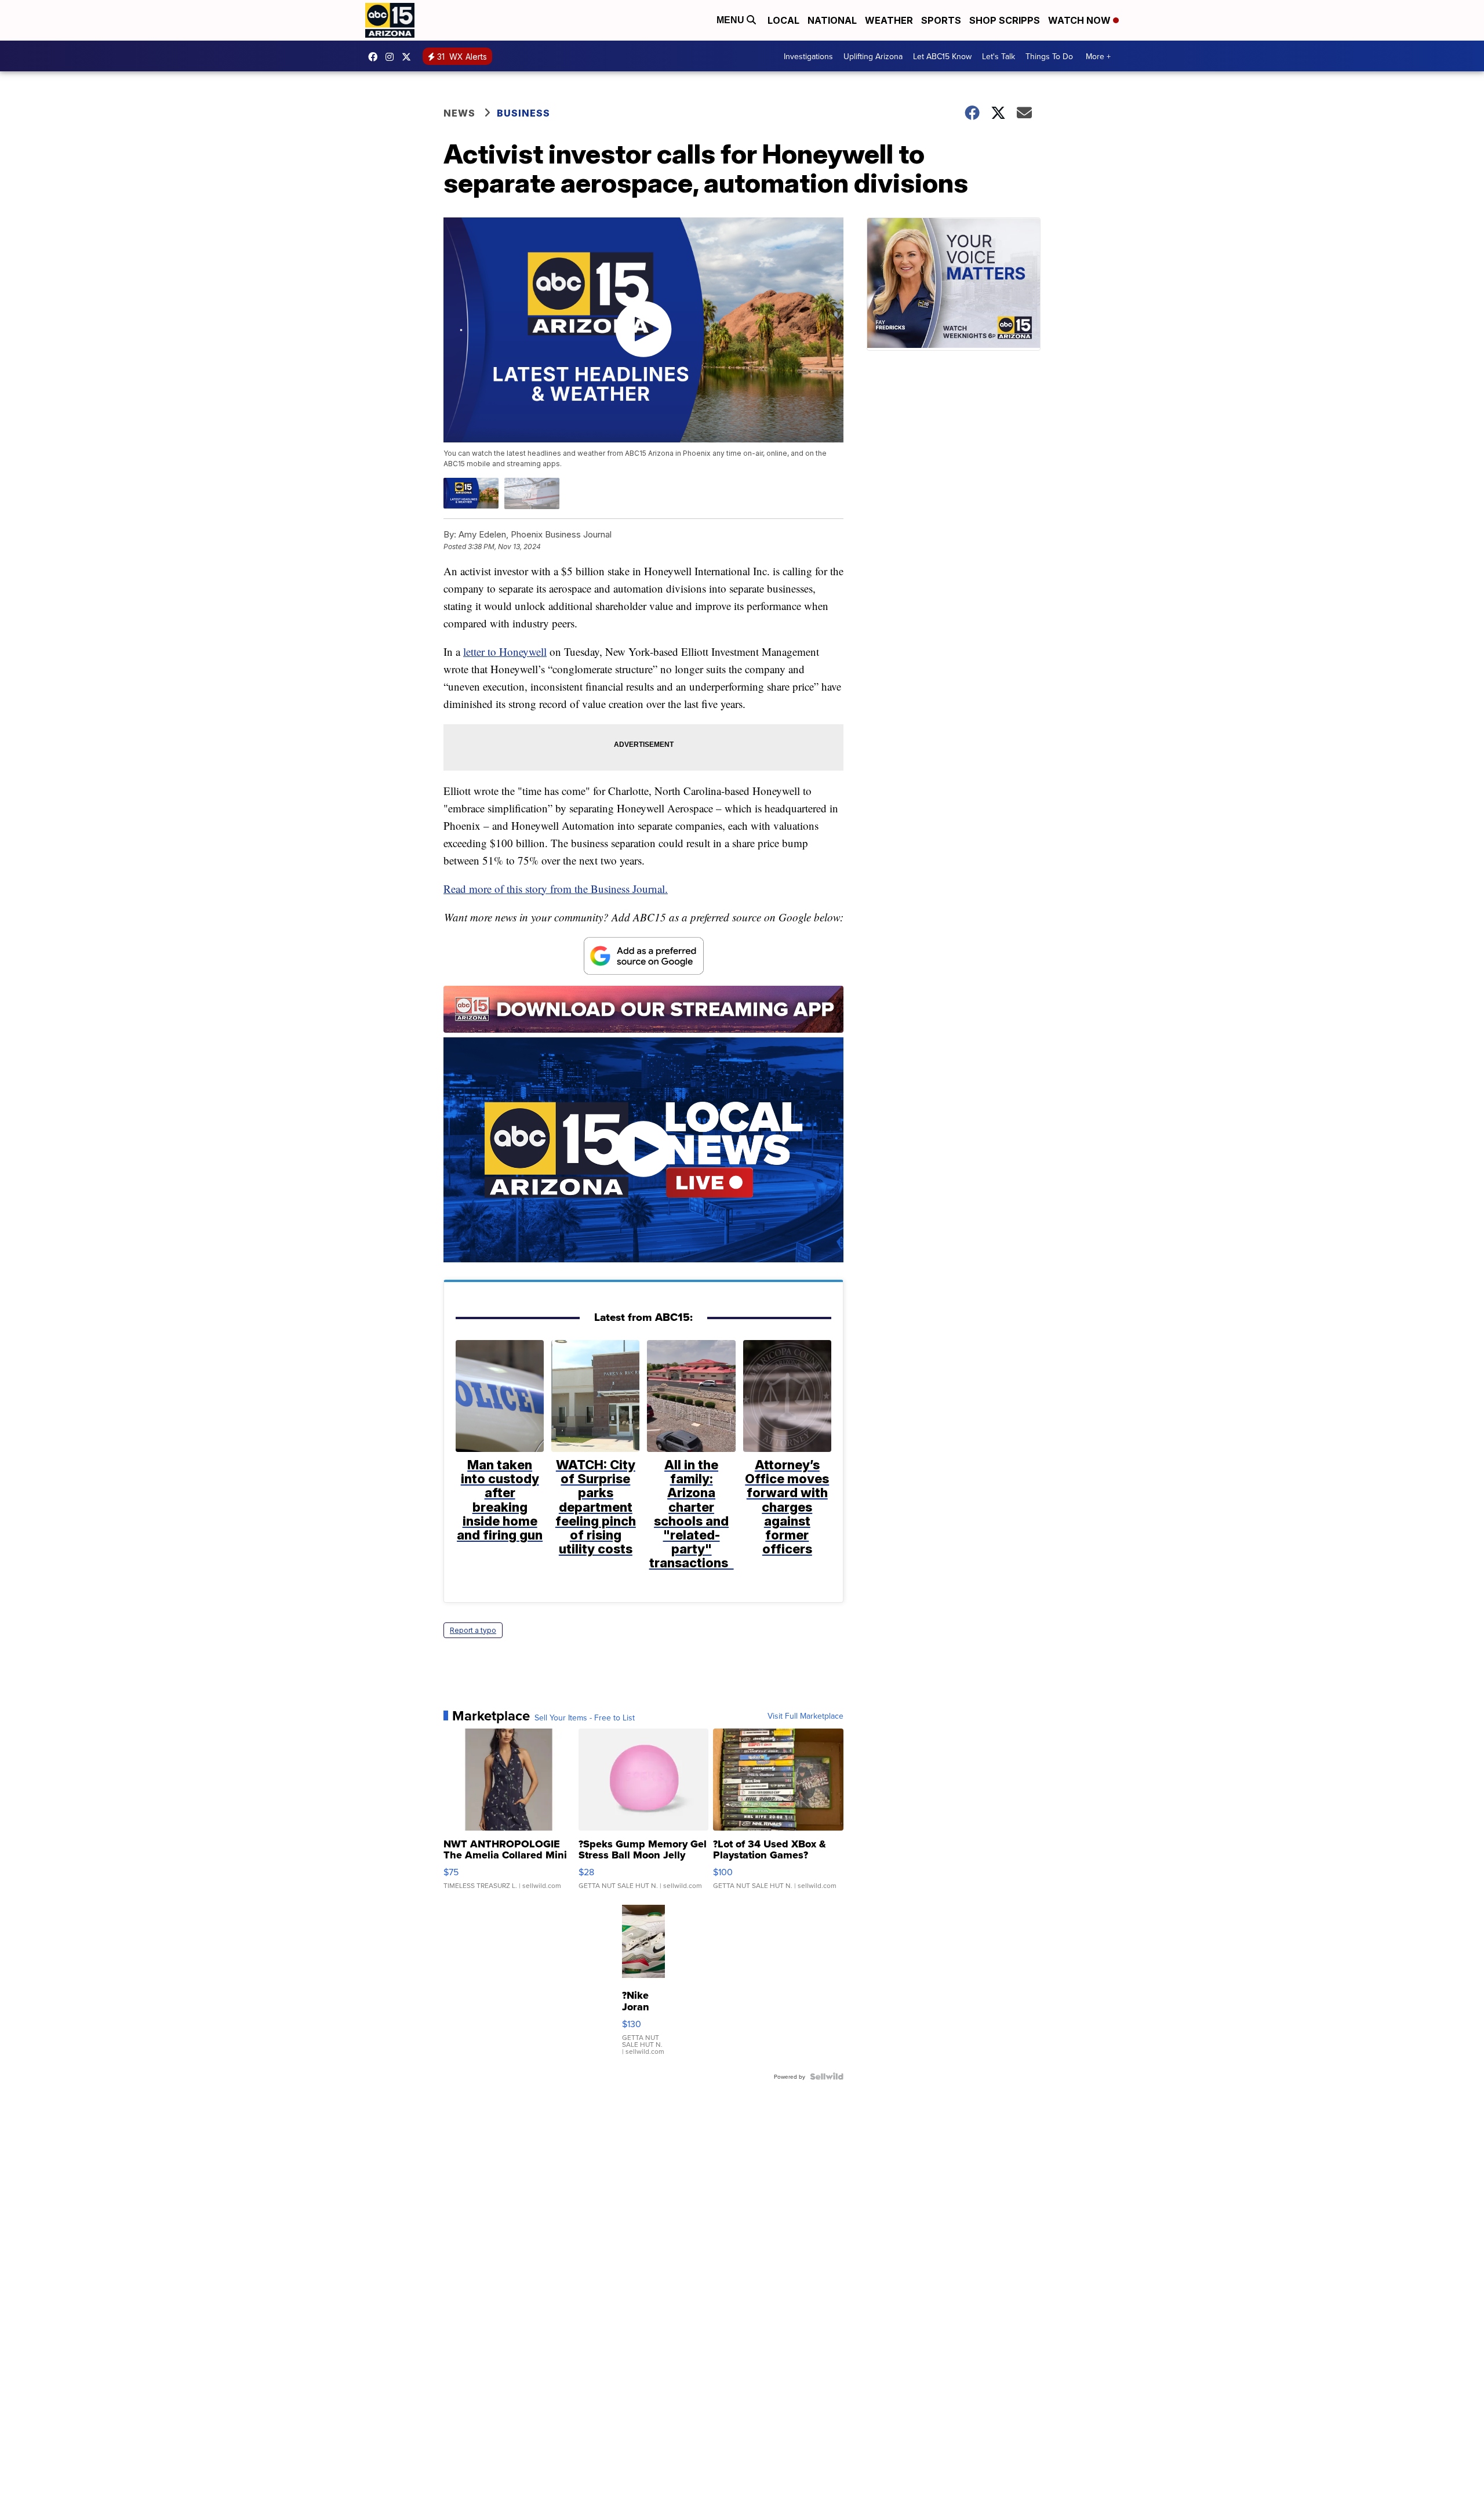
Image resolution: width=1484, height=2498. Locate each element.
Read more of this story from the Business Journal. (556, 889)
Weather (889, 20)
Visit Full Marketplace (805, 1716)
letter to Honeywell (505, 651)
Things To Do (1049, 56)
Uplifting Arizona (873, 56)
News (459, 113)
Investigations (808, 56)
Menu (732, 20)
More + (1098, 56)
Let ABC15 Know (942, 56)
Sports (941, 20)
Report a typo (473, 1630)
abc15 (376, 57)
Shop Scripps (1005, 20)
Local (783, 20)
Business (525, 113)
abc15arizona (392, 57)
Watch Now (1081, 20)
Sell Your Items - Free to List (585, 1718)
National (832, 20)
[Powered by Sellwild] (827, 2076)
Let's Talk (999, 56)
